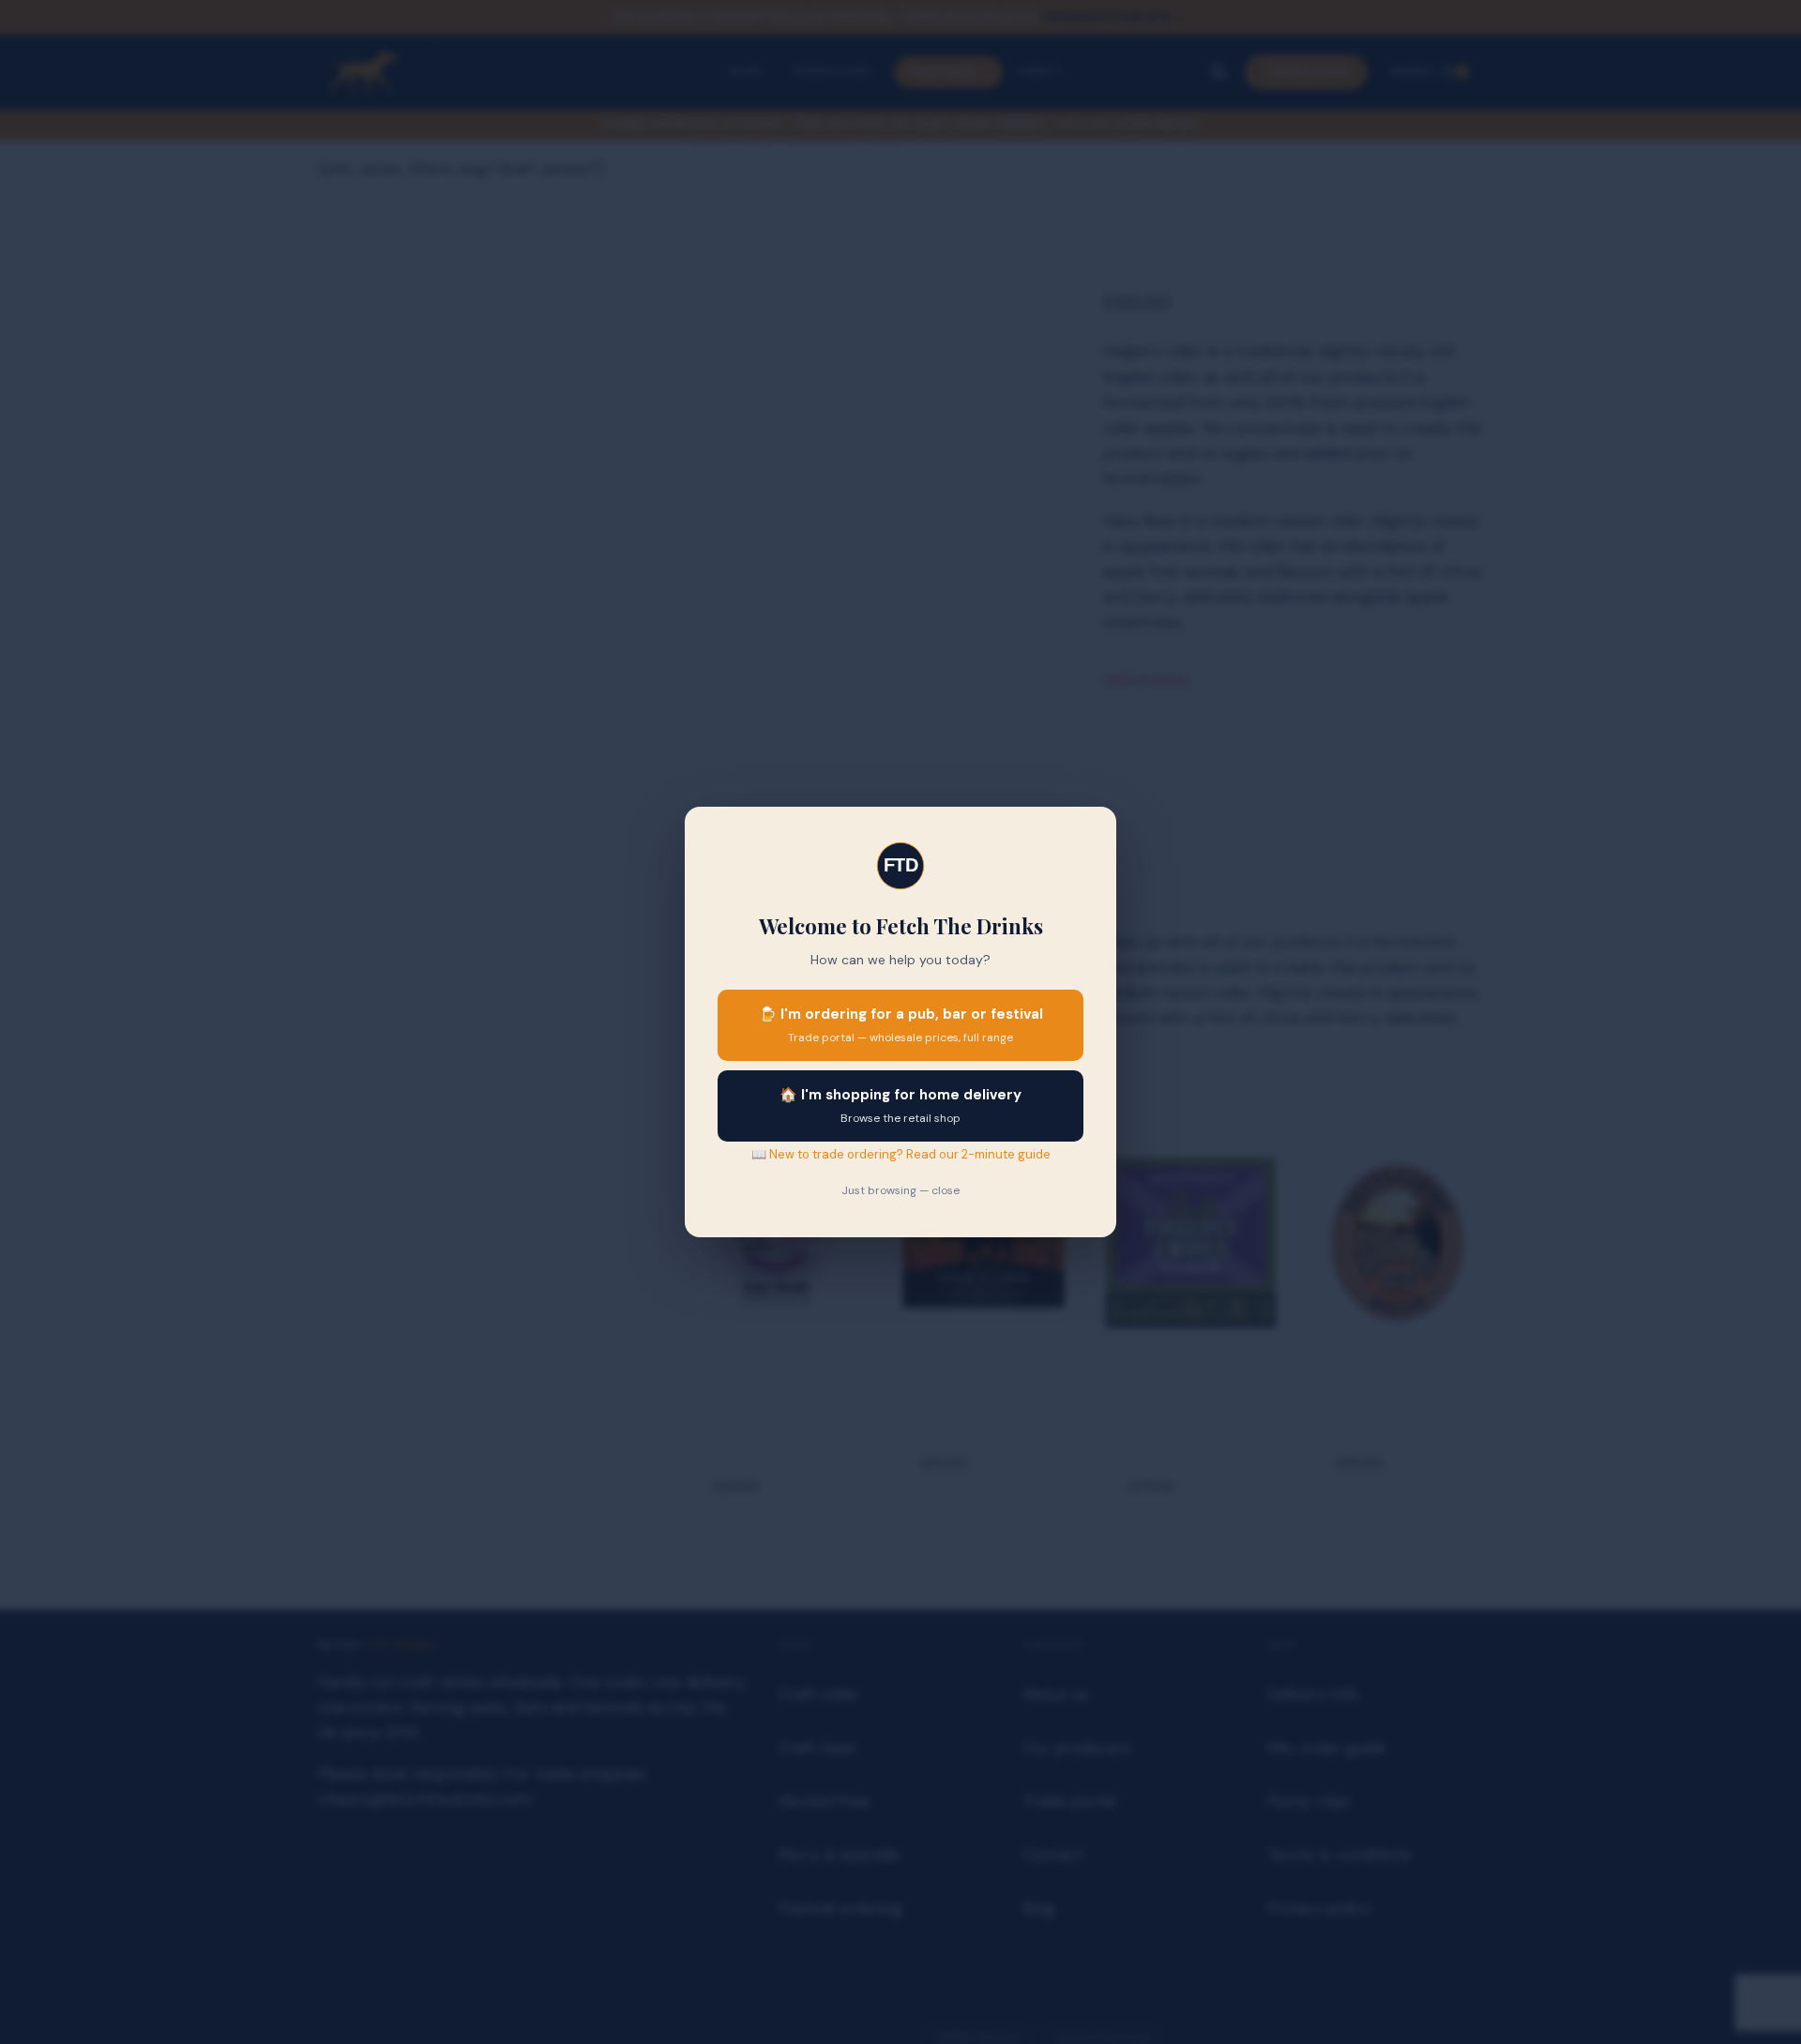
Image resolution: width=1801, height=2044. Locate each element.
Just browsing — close (900, 1190)
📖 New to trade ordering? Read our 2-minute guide (901, 1154)
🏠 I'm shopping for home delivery (900, 1105)
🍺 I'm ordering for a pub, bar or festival (901, 1025)
